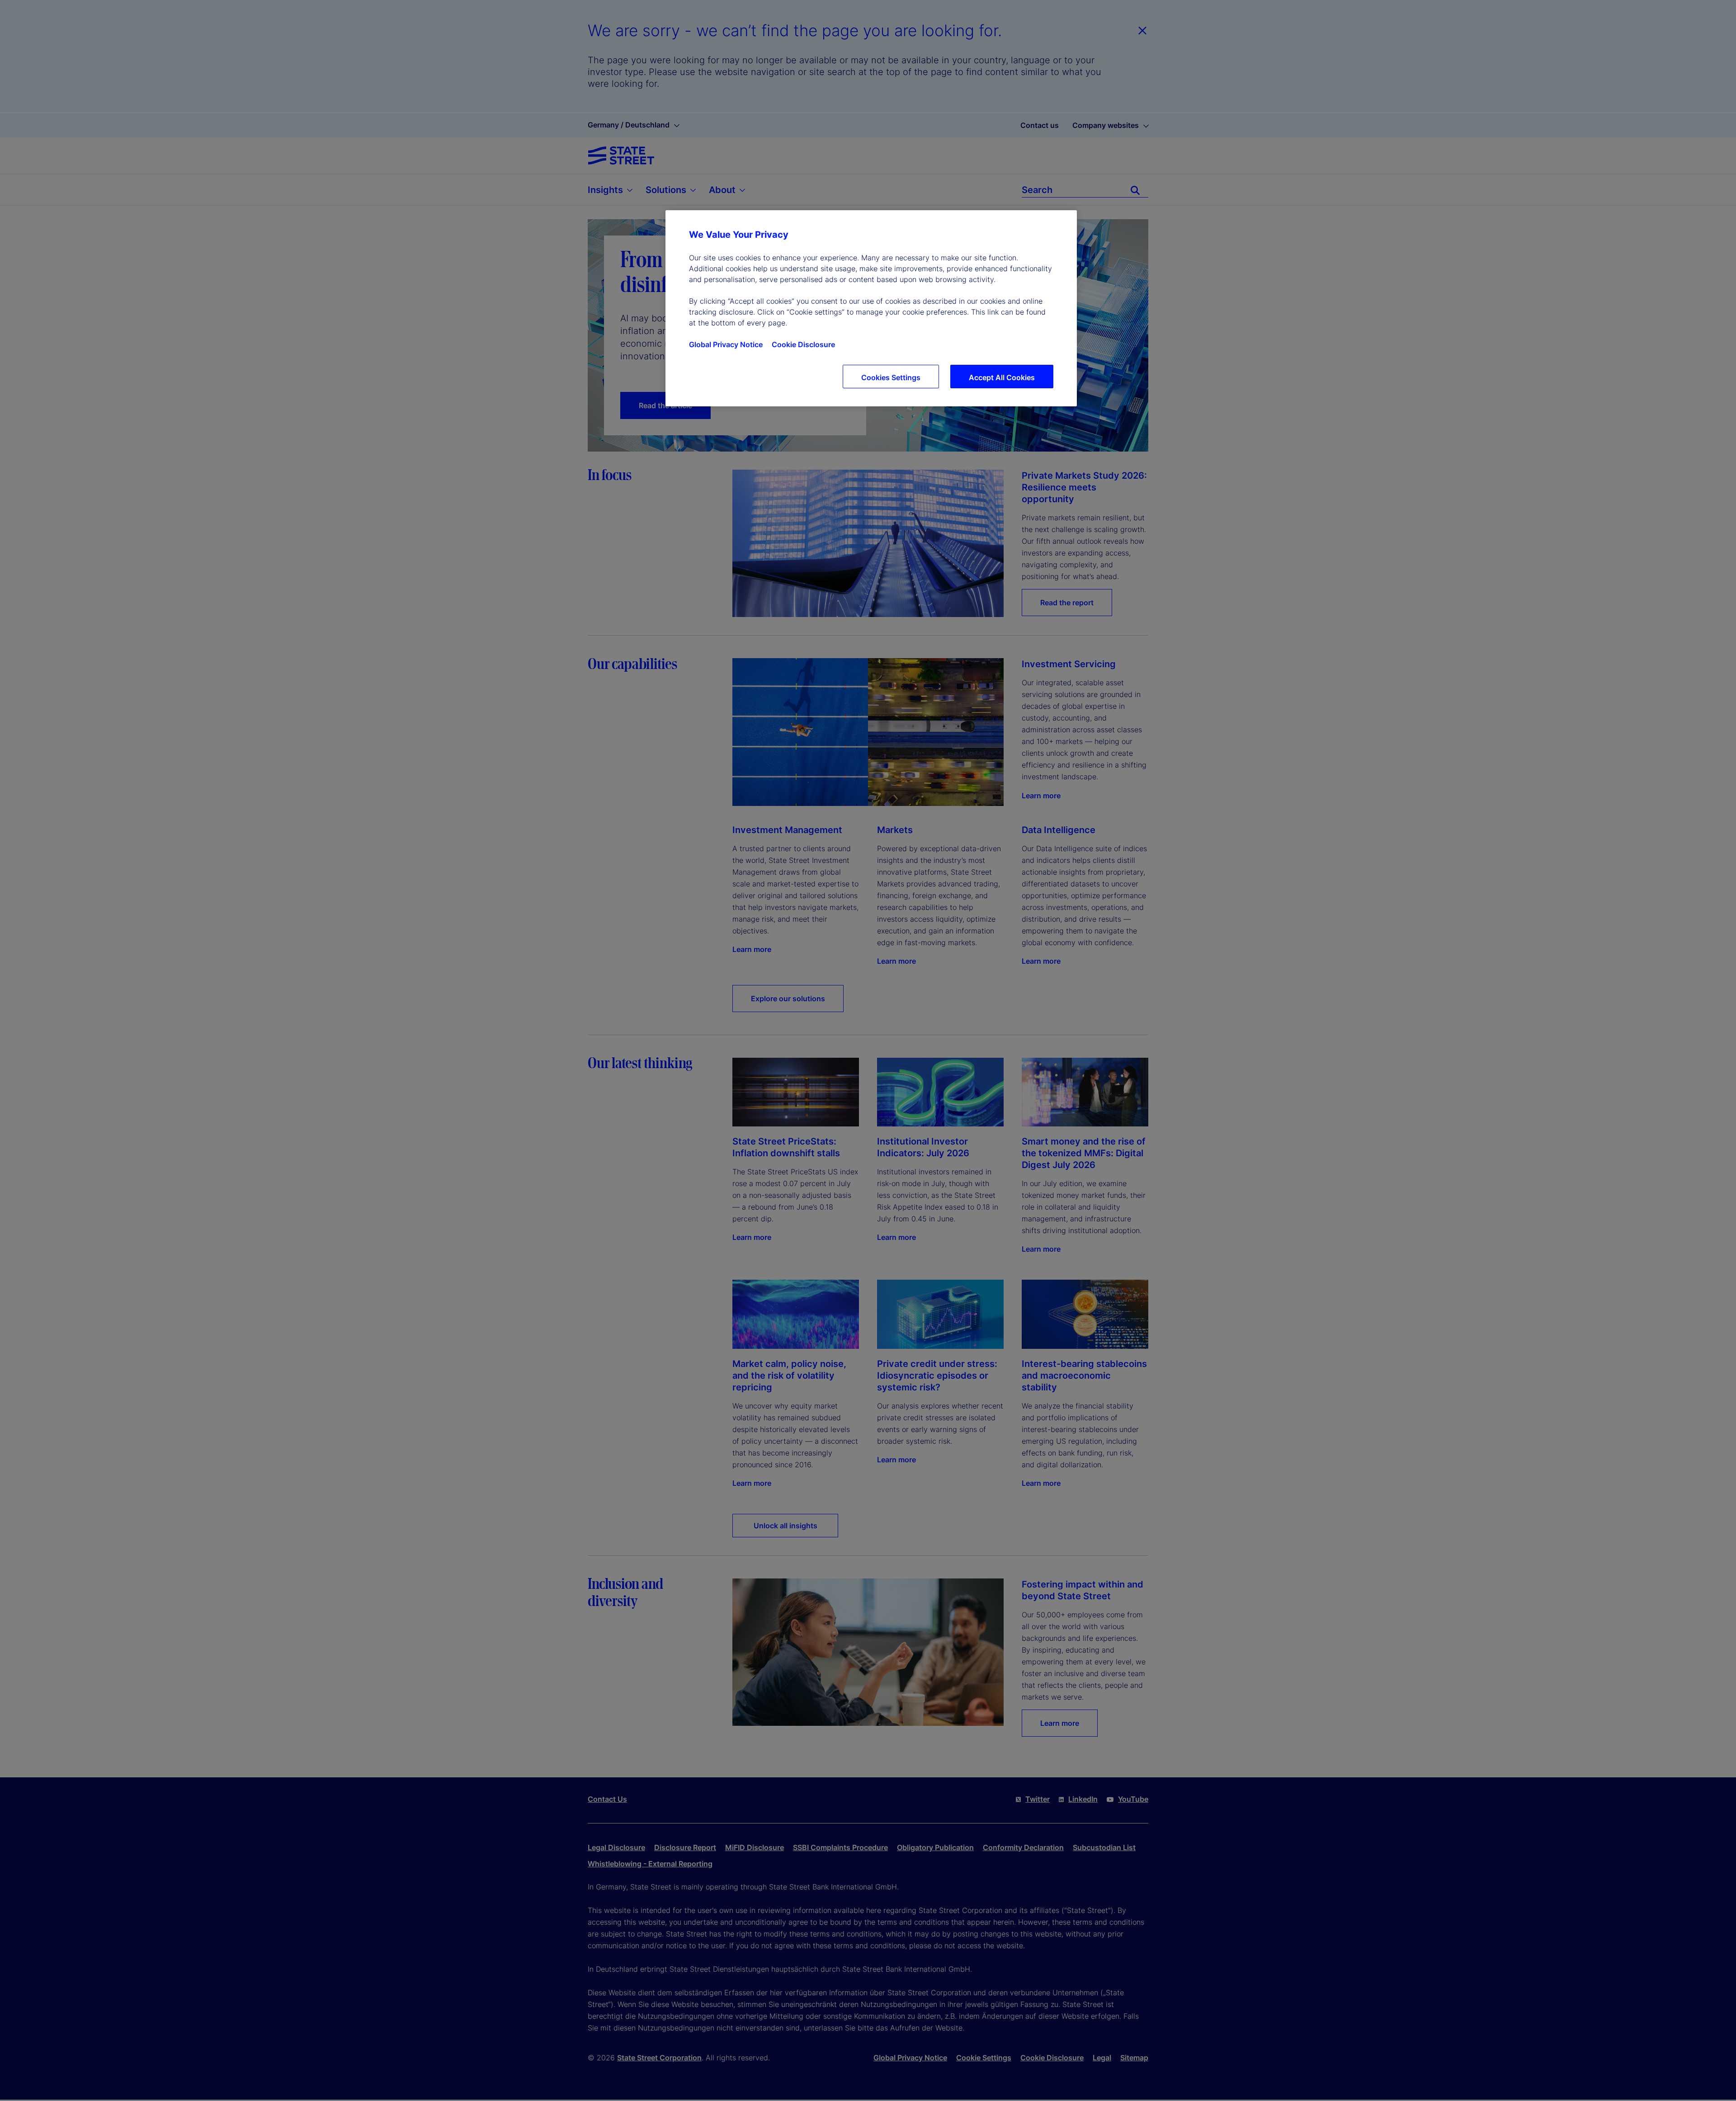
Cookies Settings (891, 377)
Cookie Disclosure (803, 344)
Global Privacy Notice (726, 344)
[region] (871, 308)
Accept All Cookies (1002, 377)
